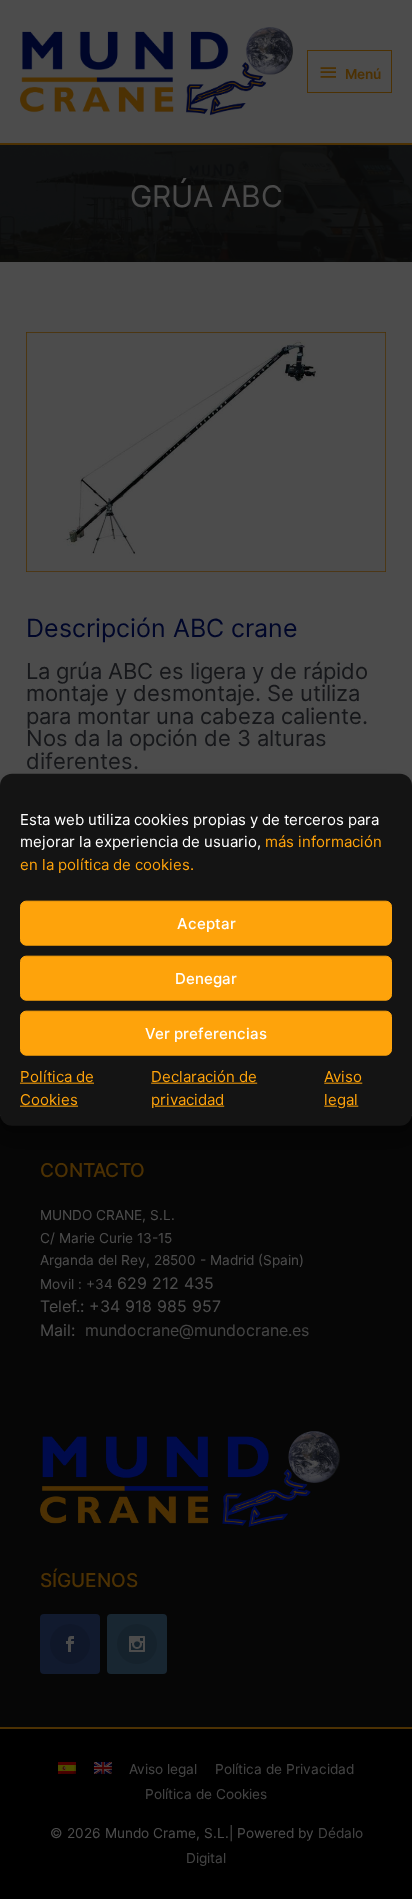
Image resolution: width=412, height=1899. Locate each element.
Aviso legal (343, 1088)
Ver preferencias (206, 1032)
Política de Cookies (57, 1088)
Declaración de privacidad (204, 1088)
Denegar (206, 977)
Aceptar (206, 922)
